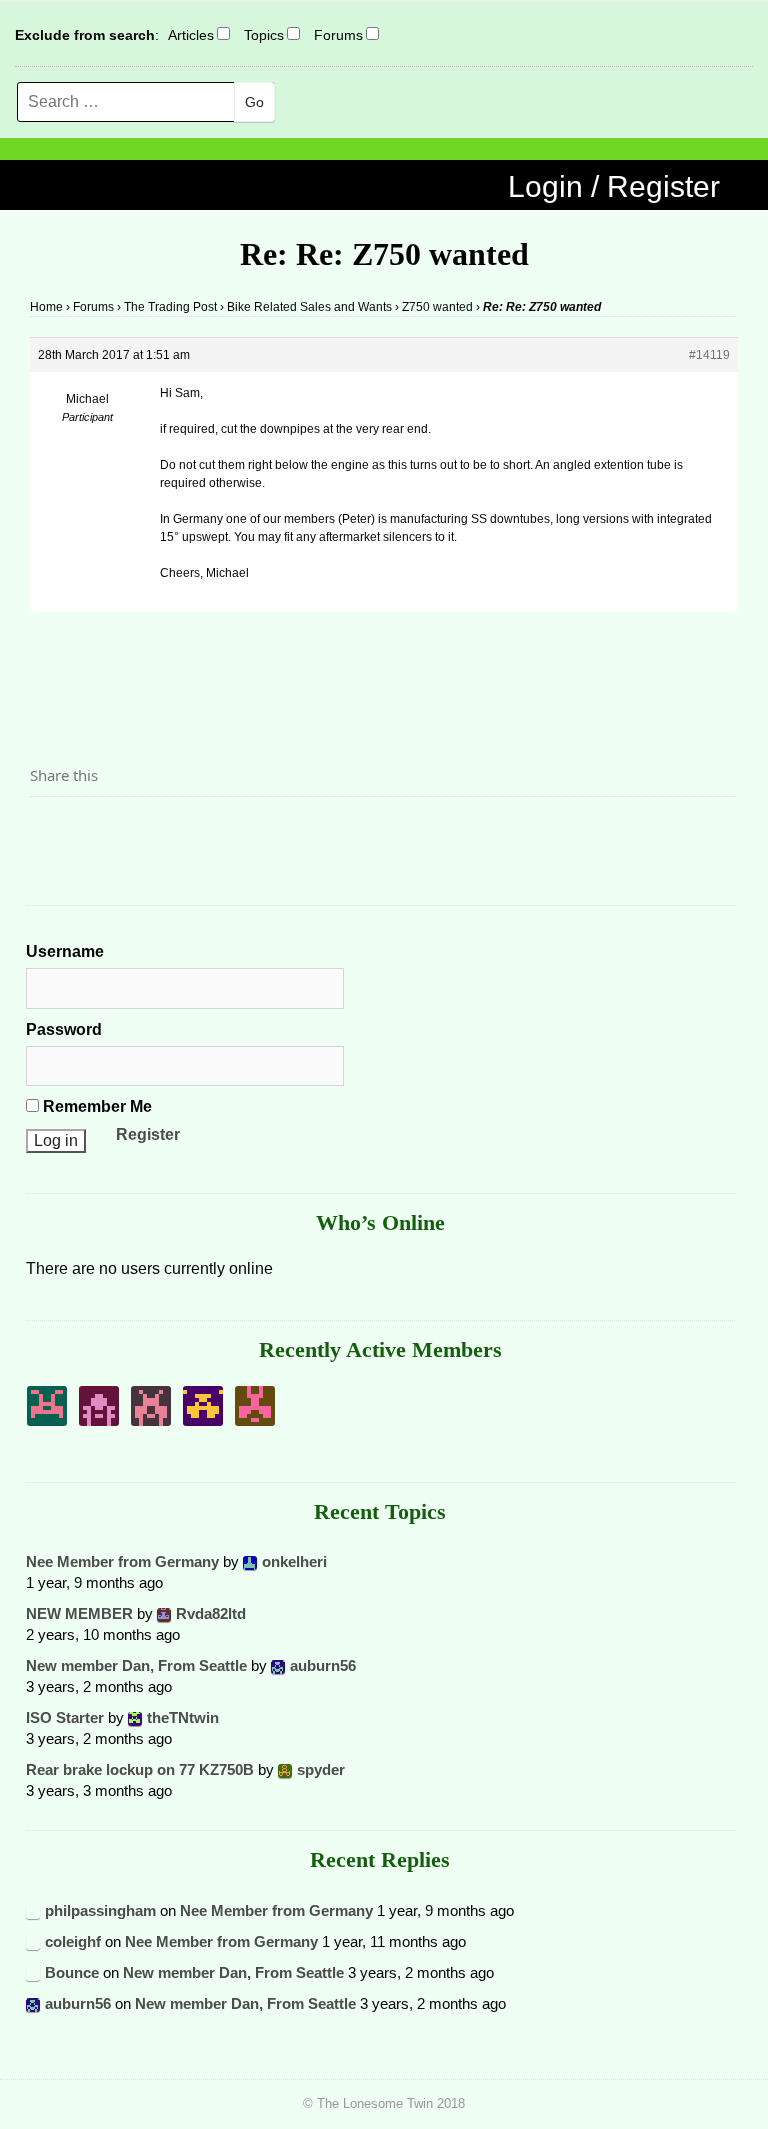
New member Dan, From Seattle (136, 1665)
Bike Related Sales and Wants (309, 307)
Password (64, 1029)
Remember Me (95, 1106)
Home (46, 307)
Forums (338, 35)
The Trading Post (170, 307)
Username (65, 951)
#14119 (709, 355)
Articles (191, 35)
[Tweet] (93, 831)
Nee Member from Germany (122, 1561)
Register (148, 1134)
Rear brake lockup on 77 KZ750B (140, 1769)
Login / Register (614, 186)
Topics (264, 35)
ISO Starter (65, 1717)
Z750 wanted (437, 307)
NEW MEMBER (79, 1613)
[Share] (51, 831)
